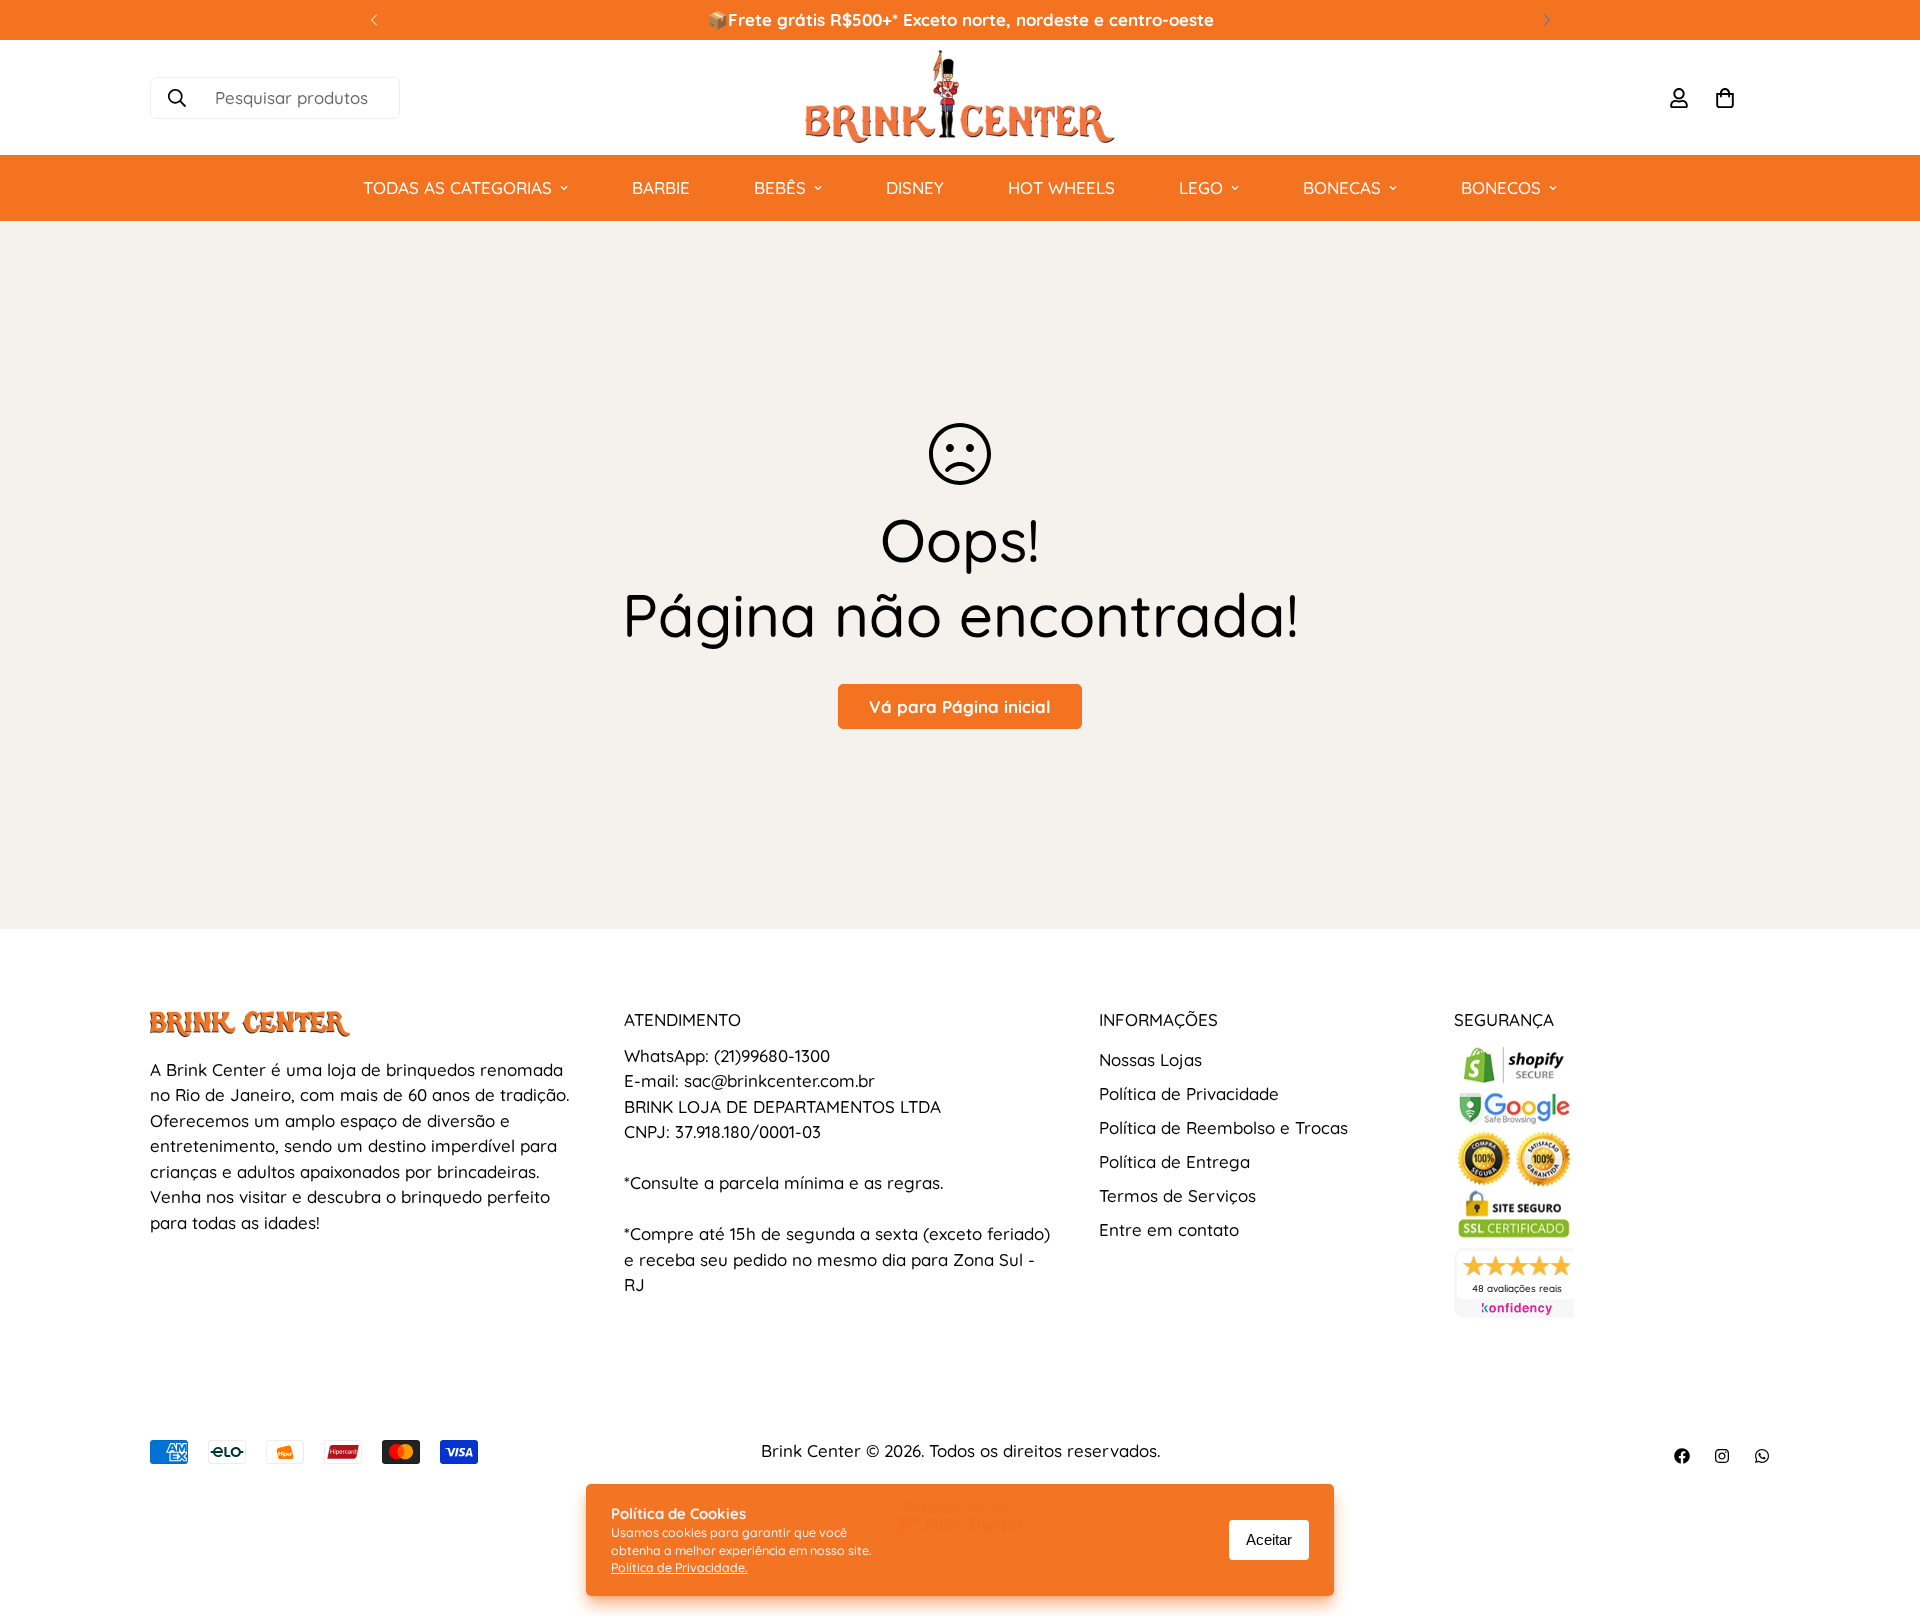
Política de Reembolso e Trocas (1223, 1127)
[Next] (1546, 20)
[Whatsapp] (1762, 1456)
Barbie (661, 187)
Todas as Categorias (457, 187)
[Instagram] (1722, 1456)
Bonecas (1342, 187)
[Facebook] (1682, 1456)
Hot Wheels (1061, 187)
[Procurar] (177, 98)
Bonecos (1501, 187)
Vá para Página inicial (960, 706)
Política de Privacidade (1189, 1093)
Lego (1201, 187)
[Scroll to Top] (1881, 1507)
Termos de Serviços (1177, 1195)
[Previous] (373, 20)
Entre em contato (1169, 1229)
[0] (1725, 98)
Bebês (780, 187)
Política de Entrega (1174, 1161)
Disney (915, 187)
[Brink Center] (960, 97)
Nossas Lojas (1150, 1059)
